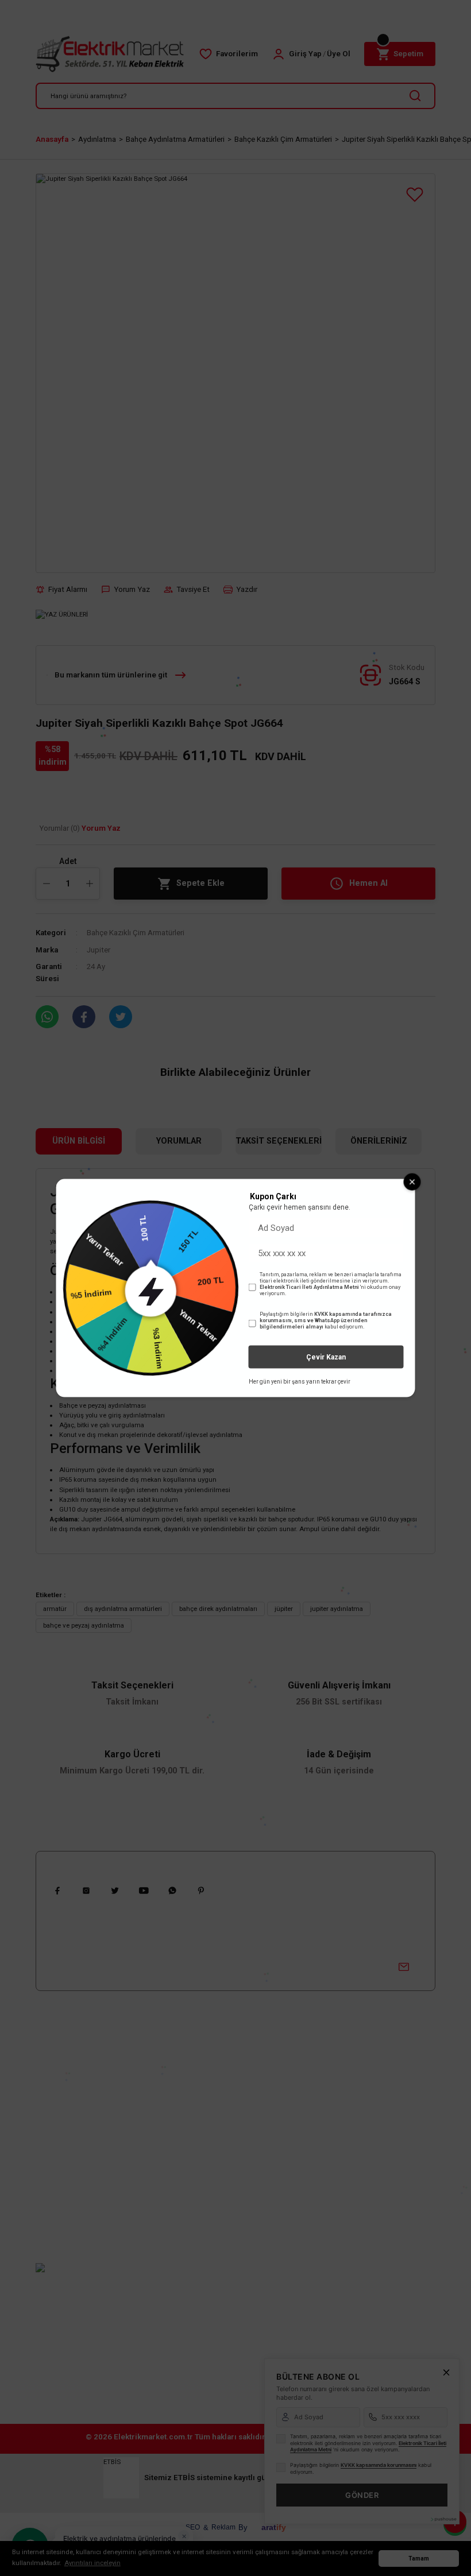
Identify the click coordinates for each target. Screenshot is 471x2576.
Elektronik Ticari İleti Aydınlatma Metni (309, 1287)
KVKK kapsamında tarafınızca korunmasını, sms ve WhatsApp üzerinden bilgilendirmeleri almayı (326, 1320)
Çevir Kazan (326, 1357)
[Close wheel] (412, 1182)
